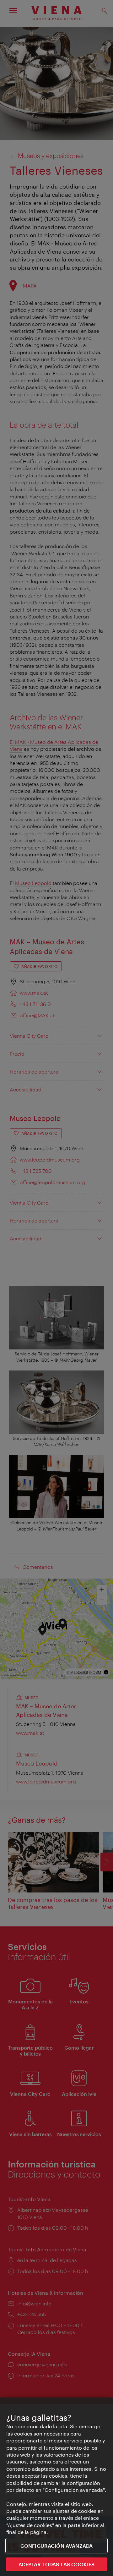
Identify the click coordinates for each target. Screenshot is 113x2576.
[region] (56, 2487)
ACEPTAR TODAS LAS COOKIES (57, 2564)
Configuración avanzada (57, 2546)
